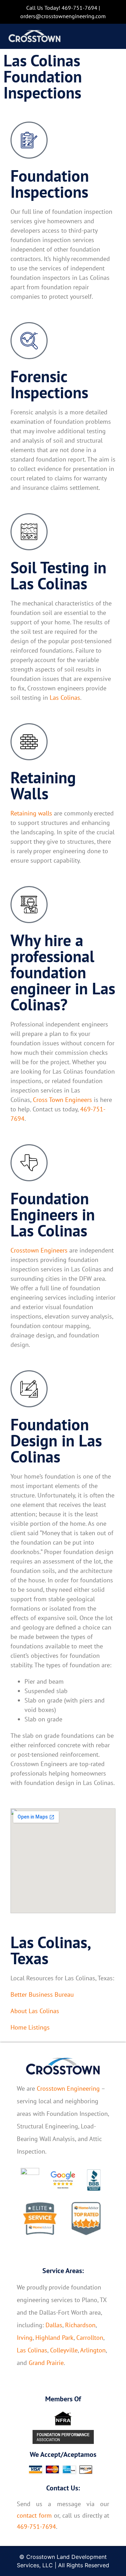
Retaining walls (31, 813)
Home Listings (30, 2027)
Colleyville (64, 2350)
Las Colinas (65, 698)
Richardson (80, 2325)
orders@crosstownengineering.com (63, 16)
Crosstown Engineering (68, 2088)
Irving (25, 2338)
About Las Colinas (35, 2011)
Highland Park (54, 2338)
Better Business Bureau (42, 1994)
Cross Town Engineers (62, 1100)
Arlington (93, 2350)
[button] (110, 37)
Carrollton (90, 2338)
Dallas (54, 2325)
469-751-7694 (79, 8)
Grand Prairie (46, 2363)
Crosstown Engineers (39, 1250)
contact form (34, 2515)
